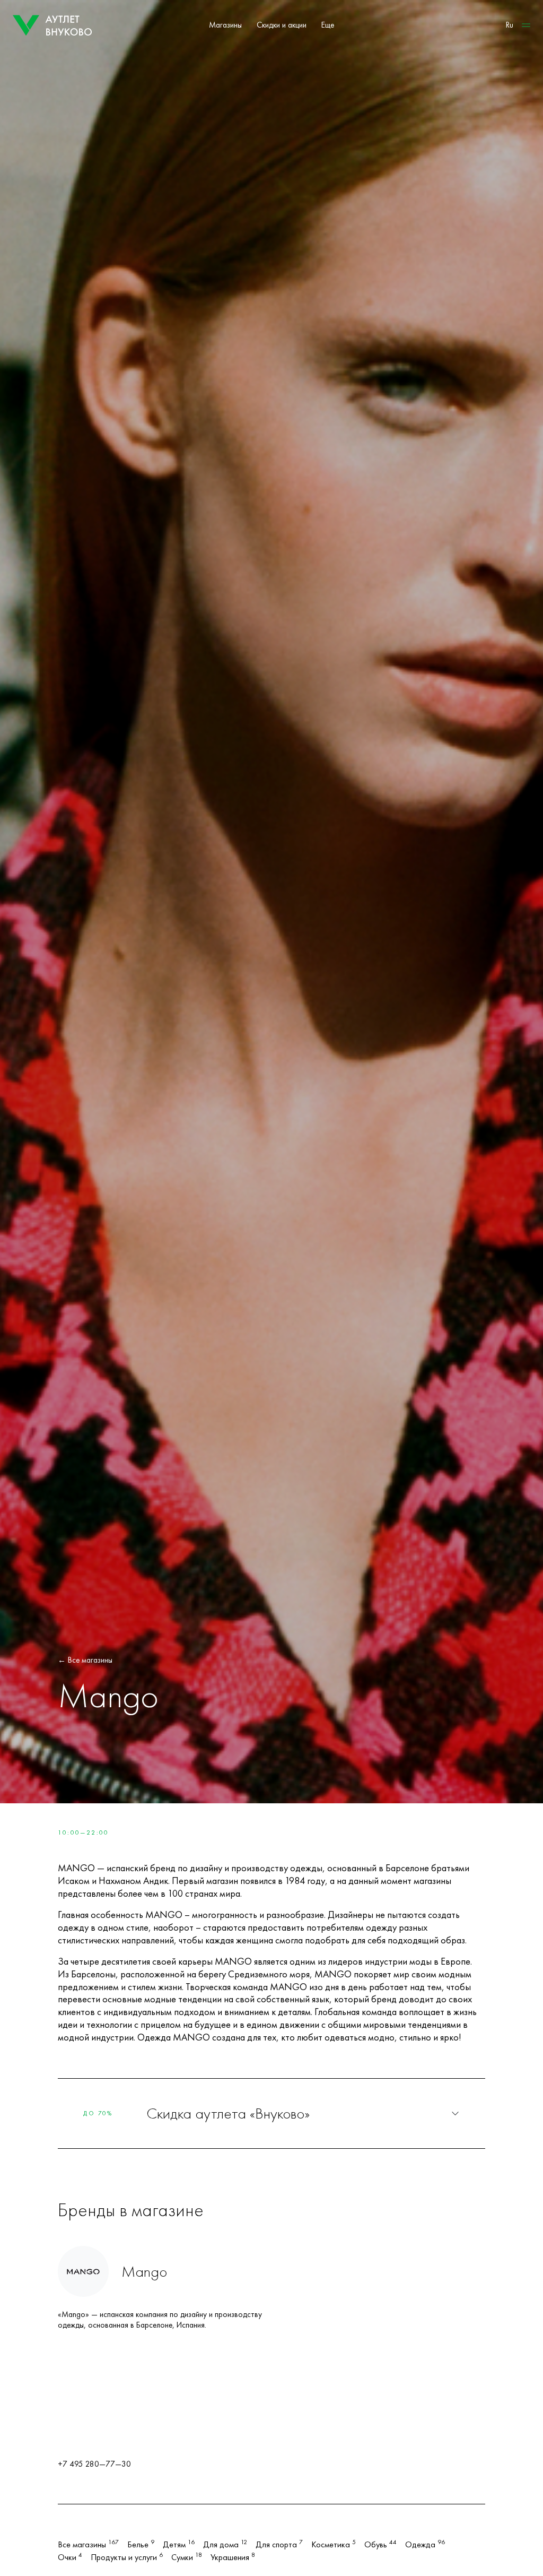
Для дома (225, 2545)
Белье (141, 2545)
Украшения (233, 2557)
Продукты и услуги (127, 2557)
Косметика (334, 2545)
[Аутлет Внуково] (52, 25)
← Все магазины (85, 1660)
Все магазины (88, 2545)
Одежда (425, 2545)
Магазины (225, 25)
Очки (70, 2557)
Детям (179, 2545)
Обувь (380, 2545)
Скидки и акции (282, 25)
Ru (510, 25)
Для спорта (279, 2545)
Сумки (187, 2557)
